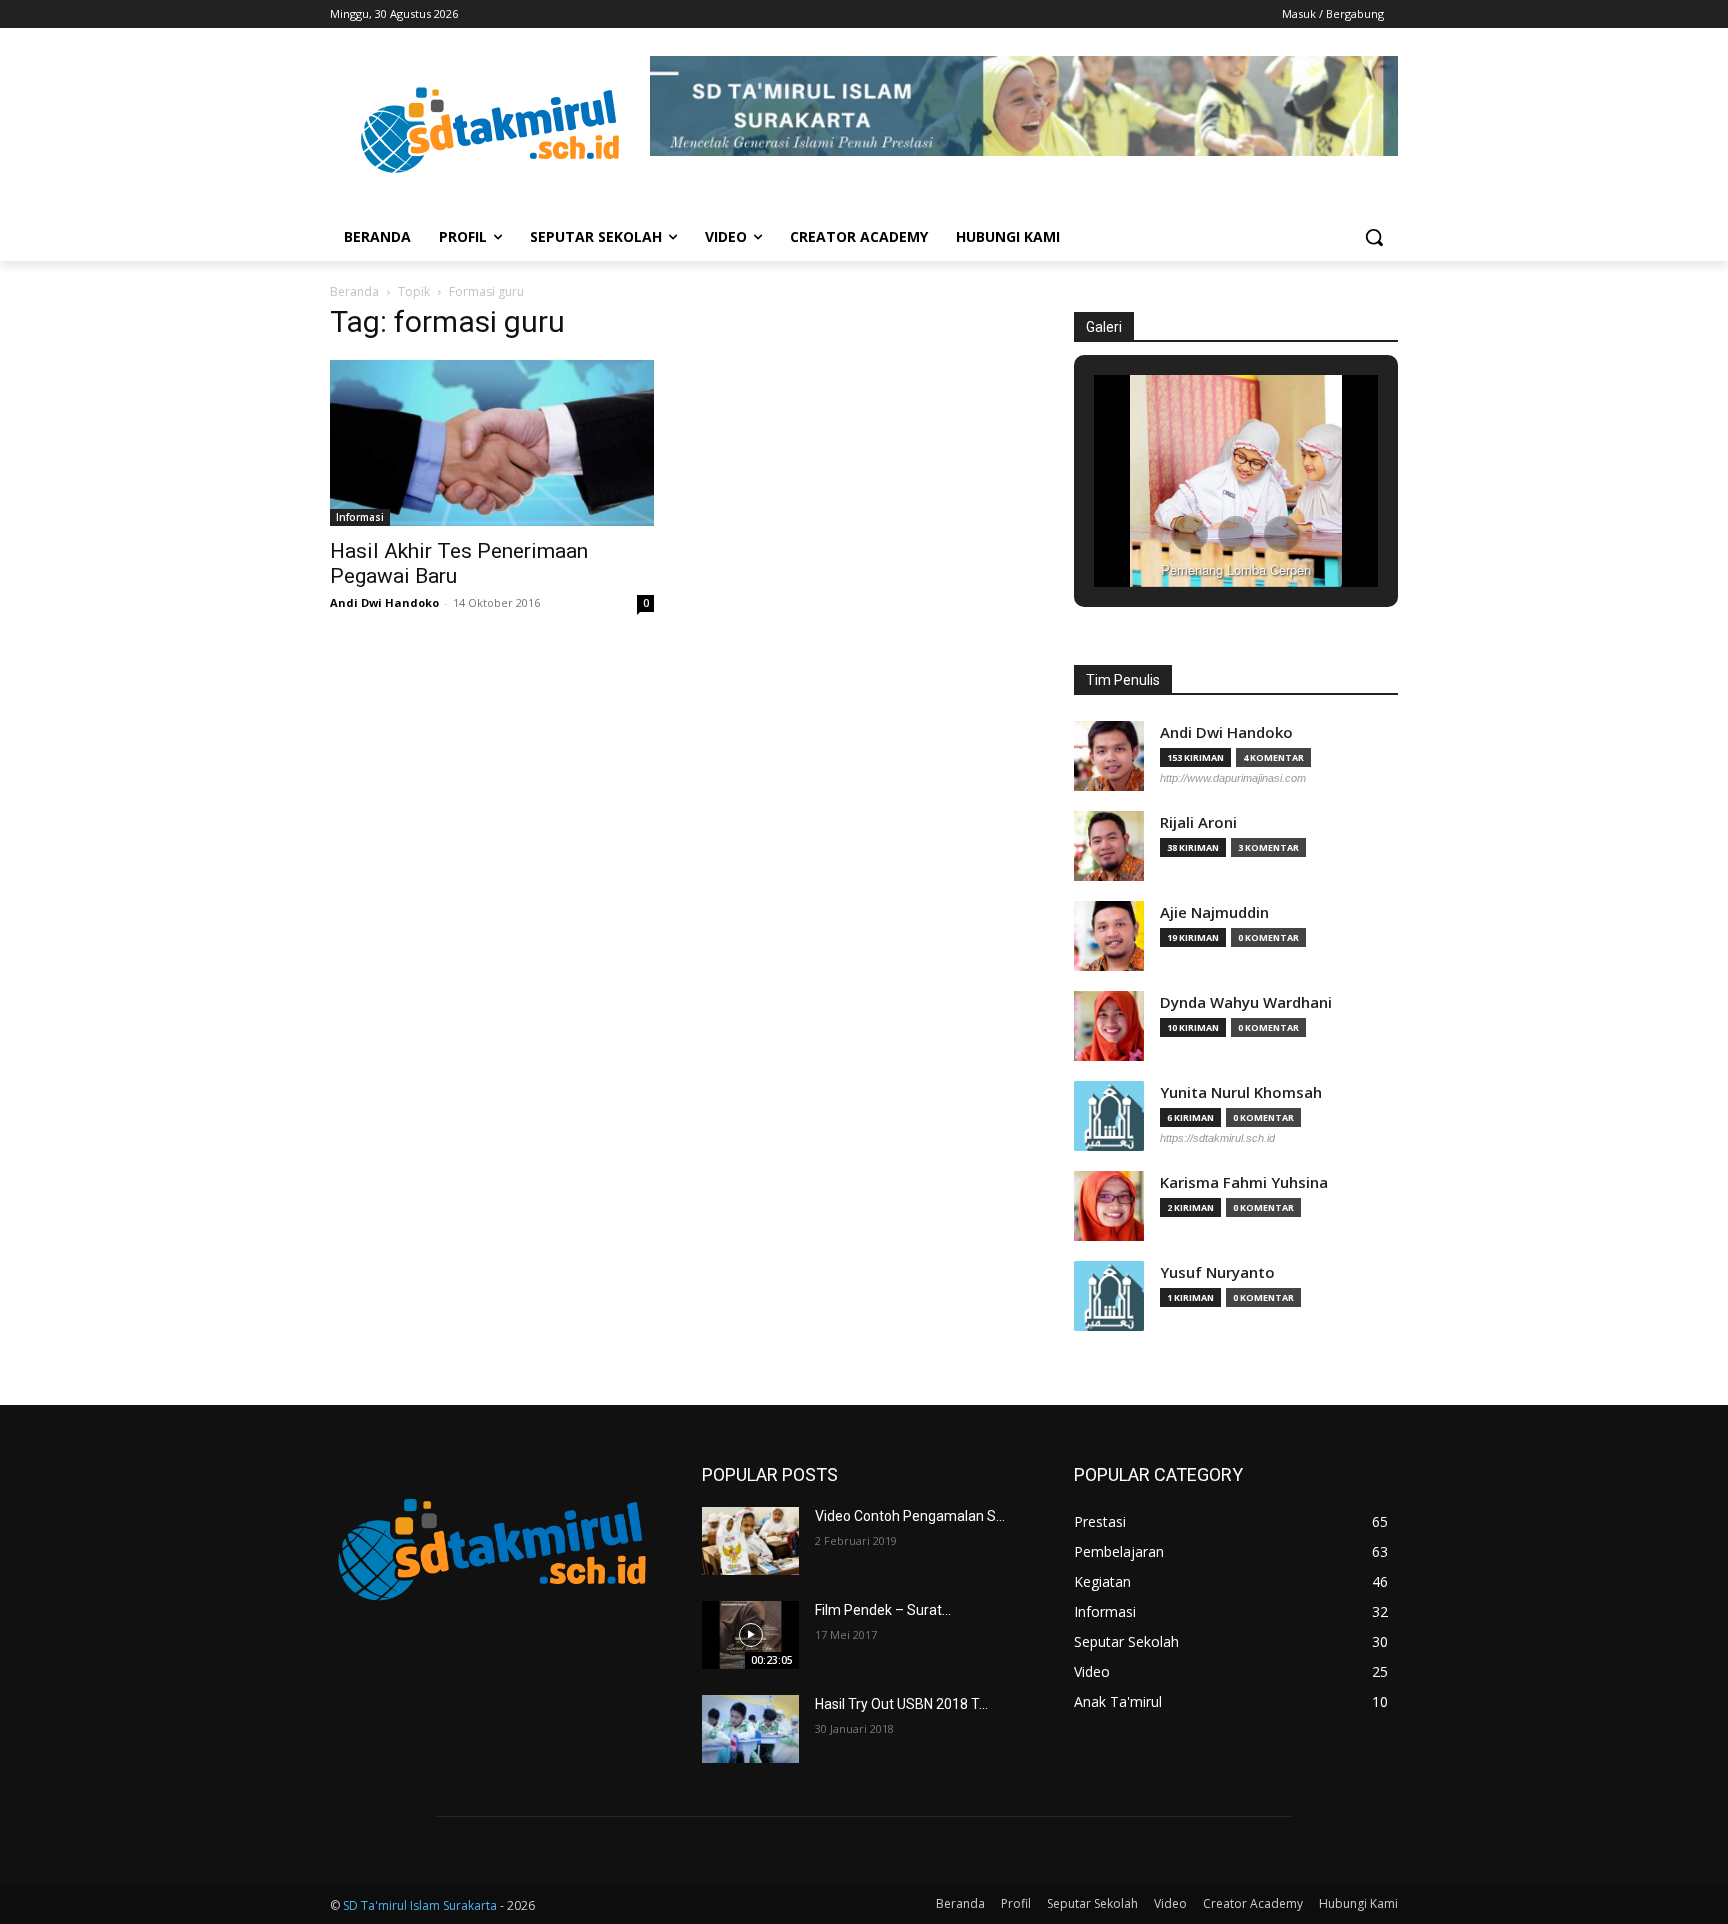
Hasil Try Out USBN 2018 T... (901, 1704)
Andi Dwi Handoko (384, 602)
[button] (1374, 237)
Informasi (360, 517)
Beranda (354, 291)
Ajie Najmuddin (1214, 912)
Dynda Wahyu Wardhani (1246, 1002)
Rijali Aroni (1198, 822)
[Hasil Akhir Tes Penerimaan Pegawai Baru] (492, 443)
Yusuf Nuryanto (1217, 1272)
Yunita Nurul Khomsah (1241, 1092)
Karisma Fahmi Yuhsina (1244, 1182)
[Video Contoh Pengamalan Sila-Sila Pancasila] (750, 1541)
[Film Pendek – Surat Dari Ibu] (750, 1635)
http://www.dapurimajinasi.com (1233, 778)
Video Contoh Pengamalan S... (910, 1516)
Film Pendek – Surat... (883, 1610)
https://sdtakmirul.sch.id (1217, 1138)
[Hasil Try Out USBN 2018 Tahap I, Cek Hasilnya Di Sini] (750, 1729)
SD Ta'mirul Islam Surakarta (420, 1905)
